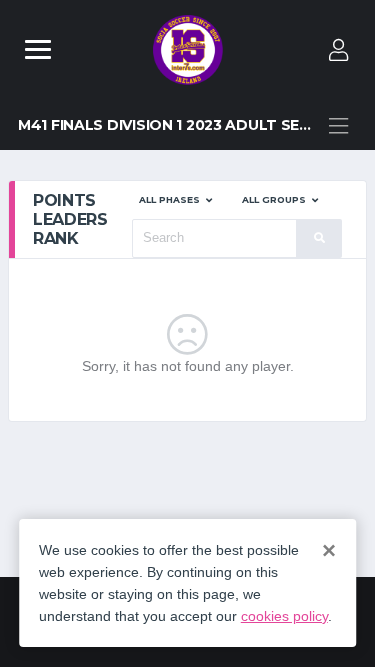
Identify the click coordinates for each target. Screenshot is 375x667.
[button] (175, 200)
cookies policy (284, 616)
